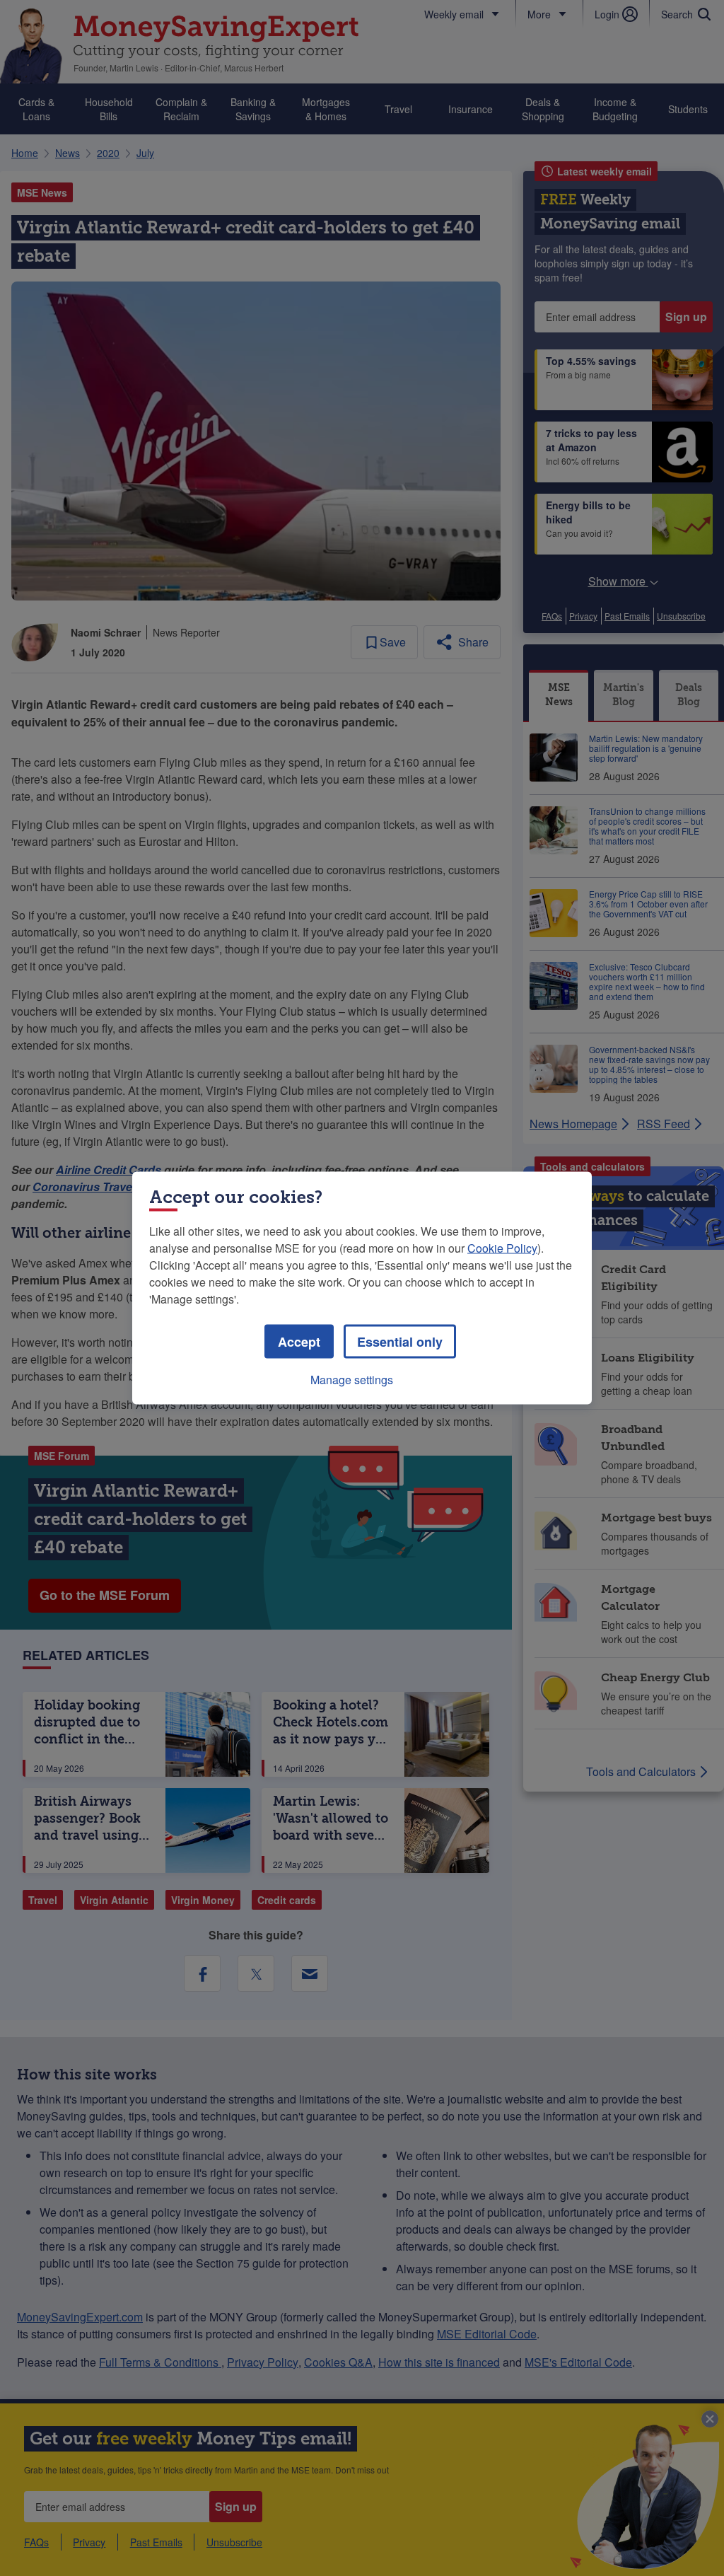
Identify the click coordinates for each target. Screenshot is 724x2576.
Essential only (400, 1342)
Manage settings (352, 1380)
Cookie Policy (502, 1248)
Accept (299, 1342)
